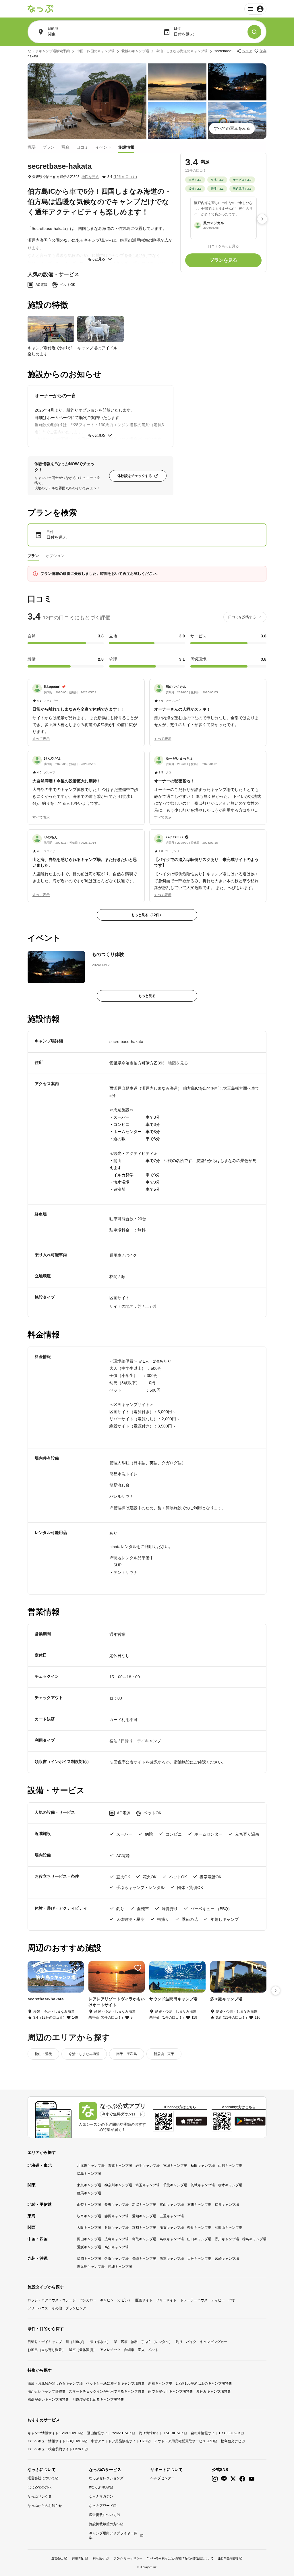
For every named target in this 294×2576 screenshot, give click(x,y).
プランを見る (223, 260)
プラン (49, 147)
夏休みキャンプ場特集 (214, 2391)
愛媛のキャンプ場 (135, 51)
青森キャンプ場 (120, 2166)
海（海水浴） (100, 2342)
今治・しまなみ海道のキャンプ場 (182, 51)
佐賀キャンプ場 (117, 2259)
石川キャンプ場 (199, 2205)
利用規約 (98, 2558)
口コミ (82, 147)
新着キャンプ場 (160, 2383)
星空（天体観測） (83, 2350)
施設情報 (126, 147)
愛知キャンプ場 (144, 2216)
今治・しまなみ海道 (84, 2054)
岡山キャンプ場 (89, 2239)
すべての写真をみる (232, 128)
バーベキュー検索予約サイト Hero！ (56, 2449)
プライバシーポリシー (128, 2558)
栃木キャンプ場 (230, 2185)
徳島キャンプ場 (254, 2239)
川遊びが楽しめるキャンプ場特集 (98, 2400)
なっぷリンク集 (40, 2497)
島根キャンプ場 (172, 2239)
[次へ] (262, 219)
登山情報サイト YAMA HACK (109, 2433)
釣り (179, 2342)
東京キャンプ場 (89, 2185)
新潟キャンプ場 (144, 2205)
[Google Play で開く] (250, 2121)
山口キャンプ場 (199, 2239)
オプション (55, 556)
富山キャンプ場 (172, 2205)
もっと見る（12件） (147, 915)
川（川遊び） (76, 2342)
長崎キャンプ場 (144, 2259)
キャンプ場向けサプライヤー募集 (113, 2536)
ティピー (218, 2300)
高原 (124, 2342)
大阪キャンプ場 (89, 2228)
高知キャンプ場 (117, 2247)
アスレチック (110, 2350)
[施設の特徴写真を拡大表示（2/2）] (101, 329)
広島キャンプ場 (117, 2239)
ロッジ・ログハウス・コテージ (52, 2300)
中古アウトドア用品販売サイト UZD (119, 2441)
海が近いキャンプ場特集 (47, 2391)
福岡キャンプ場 (89, 2259)
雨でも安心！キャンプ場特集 (171, 2391)
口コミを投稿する (242, 617)
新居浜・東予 (164, 2054)
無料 (134, 2342)
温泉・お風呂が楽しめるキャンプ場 (55, 2383)
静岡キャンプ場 (117, 2216)
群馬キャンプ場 (89, 2193)
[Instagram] (215, 2479)
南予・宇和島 (127, 2054)
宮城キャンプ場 (175, 2166)
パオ (232, 2300)
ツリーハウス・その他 (45, 2308)
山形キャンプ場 (230, 2166)
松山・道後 (43, 2054)
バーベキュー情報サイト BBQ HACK (56, 2441)
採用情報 (78, 2558)
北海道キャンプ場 (91, 2166)
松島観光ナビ (231, 2441)
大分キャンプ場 (199, 2259)
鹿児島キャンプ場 (91, 2267)
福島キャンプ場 (89, 2174)
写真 (65, 147)
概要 (32, 147)
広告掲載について (103, 2515)
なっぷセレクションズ (106, 2478)
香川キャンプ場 (227, 2239)
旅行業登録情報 (228, 2558)
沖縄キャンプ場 (120, 2267)
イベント (103, 147)
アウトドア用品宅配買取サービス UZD (184, 2441)
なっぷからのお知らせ (45, 2506)
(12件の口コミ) (125, 177)
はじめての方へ (40, 2487)
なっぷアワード (101, 2506)
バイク (191, 2342)
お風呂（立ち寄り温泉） (47, 2350)
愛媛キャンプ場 (89, 2247)
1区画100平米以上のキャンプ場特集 (204, 2383)
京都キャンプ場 (144, 2228)
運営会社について (41, 2478)
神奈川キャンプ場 (118, 2185)
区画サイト (144, 2300)
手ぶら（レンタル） (157, 2342)
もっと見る (96, 259)
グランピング (76, 2308)
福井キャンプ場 (227, 2205)
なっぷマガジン (101, 2497)
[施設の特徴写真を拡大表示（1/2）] (51, 329)
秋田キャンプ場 (203, 2166)
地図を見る (90, 177)
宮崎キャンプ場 (227, 2259)
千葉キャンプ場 (175, 2185)
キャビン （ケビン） (116, 2300)
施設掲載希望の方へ (105, 2524)
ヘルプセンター (163, 2478)
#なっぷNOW (99, 2487)
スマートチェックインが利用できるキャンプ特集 (107, 2391)
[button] (86, 709)
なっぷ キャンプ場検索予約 (49, 51)
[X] (233, 2479)
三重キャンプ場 (172, 2216)
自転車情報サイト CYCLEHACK (216, 2433)
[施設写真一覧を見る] (87, 101)
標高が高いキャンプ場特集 (48, 2400)
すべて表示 (41, 739)
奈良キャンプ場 (199, 2228)
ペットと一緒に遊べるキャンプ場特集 (115, 2383)
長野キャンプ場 (117, 2205)
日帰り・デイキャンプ (45, 2342)
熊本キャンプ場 (172, 2259)
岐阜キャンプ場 (89, 2216)
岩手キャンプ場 (148, 2166)
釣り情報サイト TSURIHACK (161, 2433)
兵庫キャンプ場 (117, 2228)
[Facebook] (242, 2479)
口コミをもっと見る (223, 246)
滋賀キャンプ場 (172, 2228)
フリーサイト (166, 2300)
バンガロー (88, 2300)
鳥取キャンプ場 (144, 2239)
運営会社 (57, 2558)
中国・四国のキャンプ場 (96, 51)
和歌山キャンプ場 (229, 2228)
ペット (153, 2350)
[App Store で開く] (192, 2121)
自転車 (129, 2350)
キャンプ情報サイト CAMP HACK (54, 2433)
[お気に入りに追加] (77, 1968)
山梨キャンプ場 (89, 2205)
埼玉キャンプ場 (148, 2185)
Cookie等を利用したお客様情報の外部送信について (180, 2558)
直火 (141, 2350)
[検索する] (254, 32)
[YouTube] (252, 2479)
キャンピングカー (214, 2342)
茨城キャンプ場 (203, 2185)
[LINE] (224, 2479)
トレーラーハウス (194, 2300)
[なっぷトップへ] (40, 9)
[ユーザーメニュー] (255, 9)
